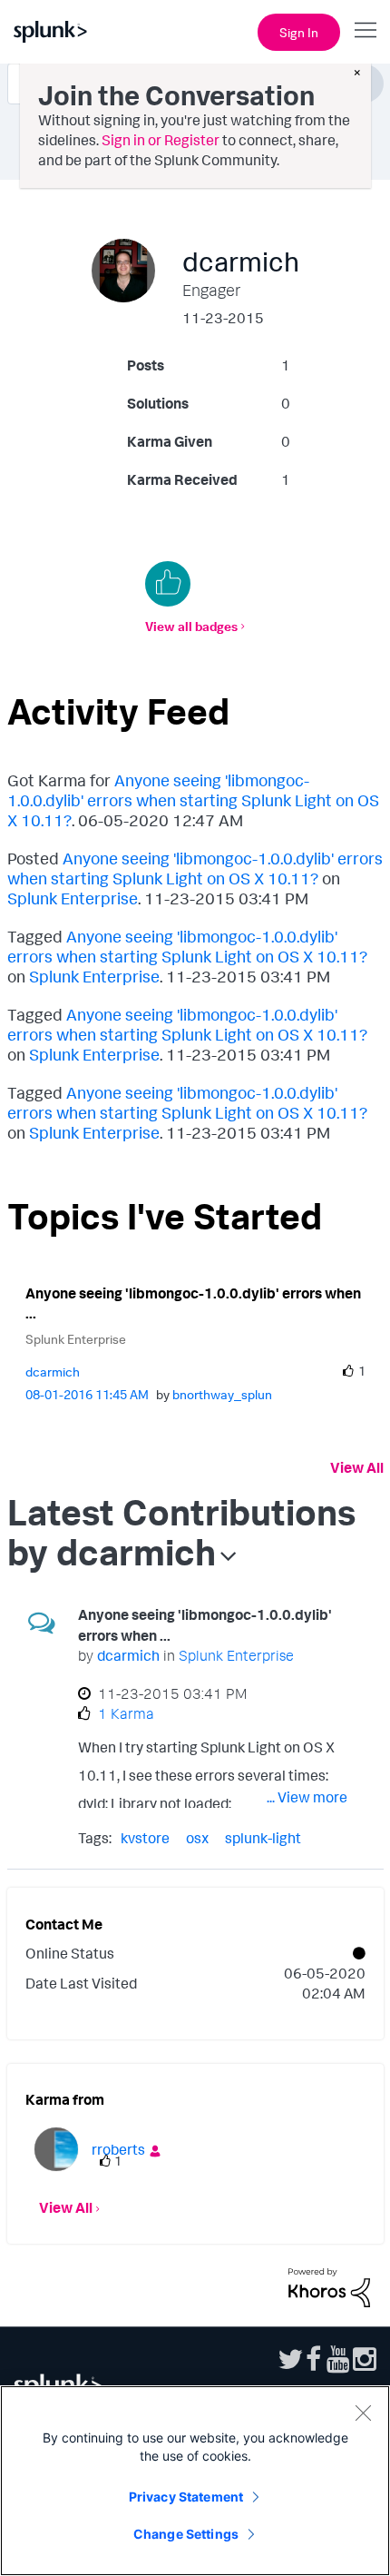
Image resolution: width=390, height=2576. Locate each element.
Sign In (299, 32)
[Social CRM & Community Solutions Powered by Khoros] (329, 2286)
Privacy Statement (186, 2497)
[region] (195, 2481)
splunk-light (263, 1838)
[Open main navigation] (366, 30)
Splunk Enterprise (73, 898)
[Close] (363, 2413)
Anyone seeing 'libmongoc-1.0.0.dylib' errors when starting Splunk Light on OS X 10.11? (193, 800)
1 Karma (126, 1713)
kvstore (145, 1838)
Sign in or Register (161, 140)
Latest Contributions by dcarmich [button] (181, 1532)
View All (357, 1467)
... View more (307, 1797)
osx (197, 1838)
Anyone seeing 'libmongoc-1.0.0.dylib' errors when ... (193, 1303)
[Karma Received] (168, 584)
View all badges (191, 626)
